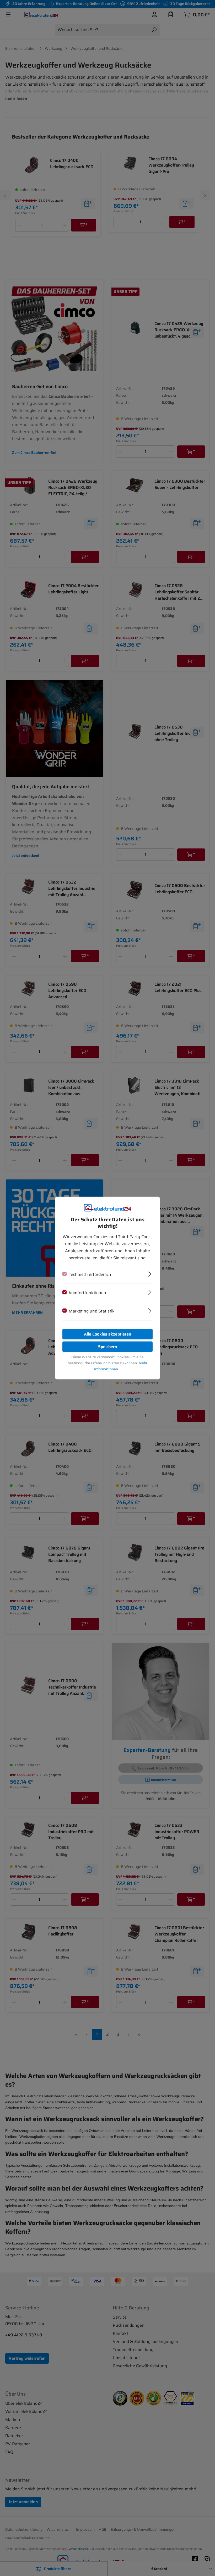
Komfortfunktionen (87, 1293)
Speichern (107, 1347)
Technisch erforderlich (90, 1274)
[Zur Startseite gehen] (107, 1208)
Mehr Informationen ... (121, 1366)
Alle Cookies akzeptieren (107, 1334)
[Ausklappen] (150, 1273)
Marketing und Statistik (92, 1311)
